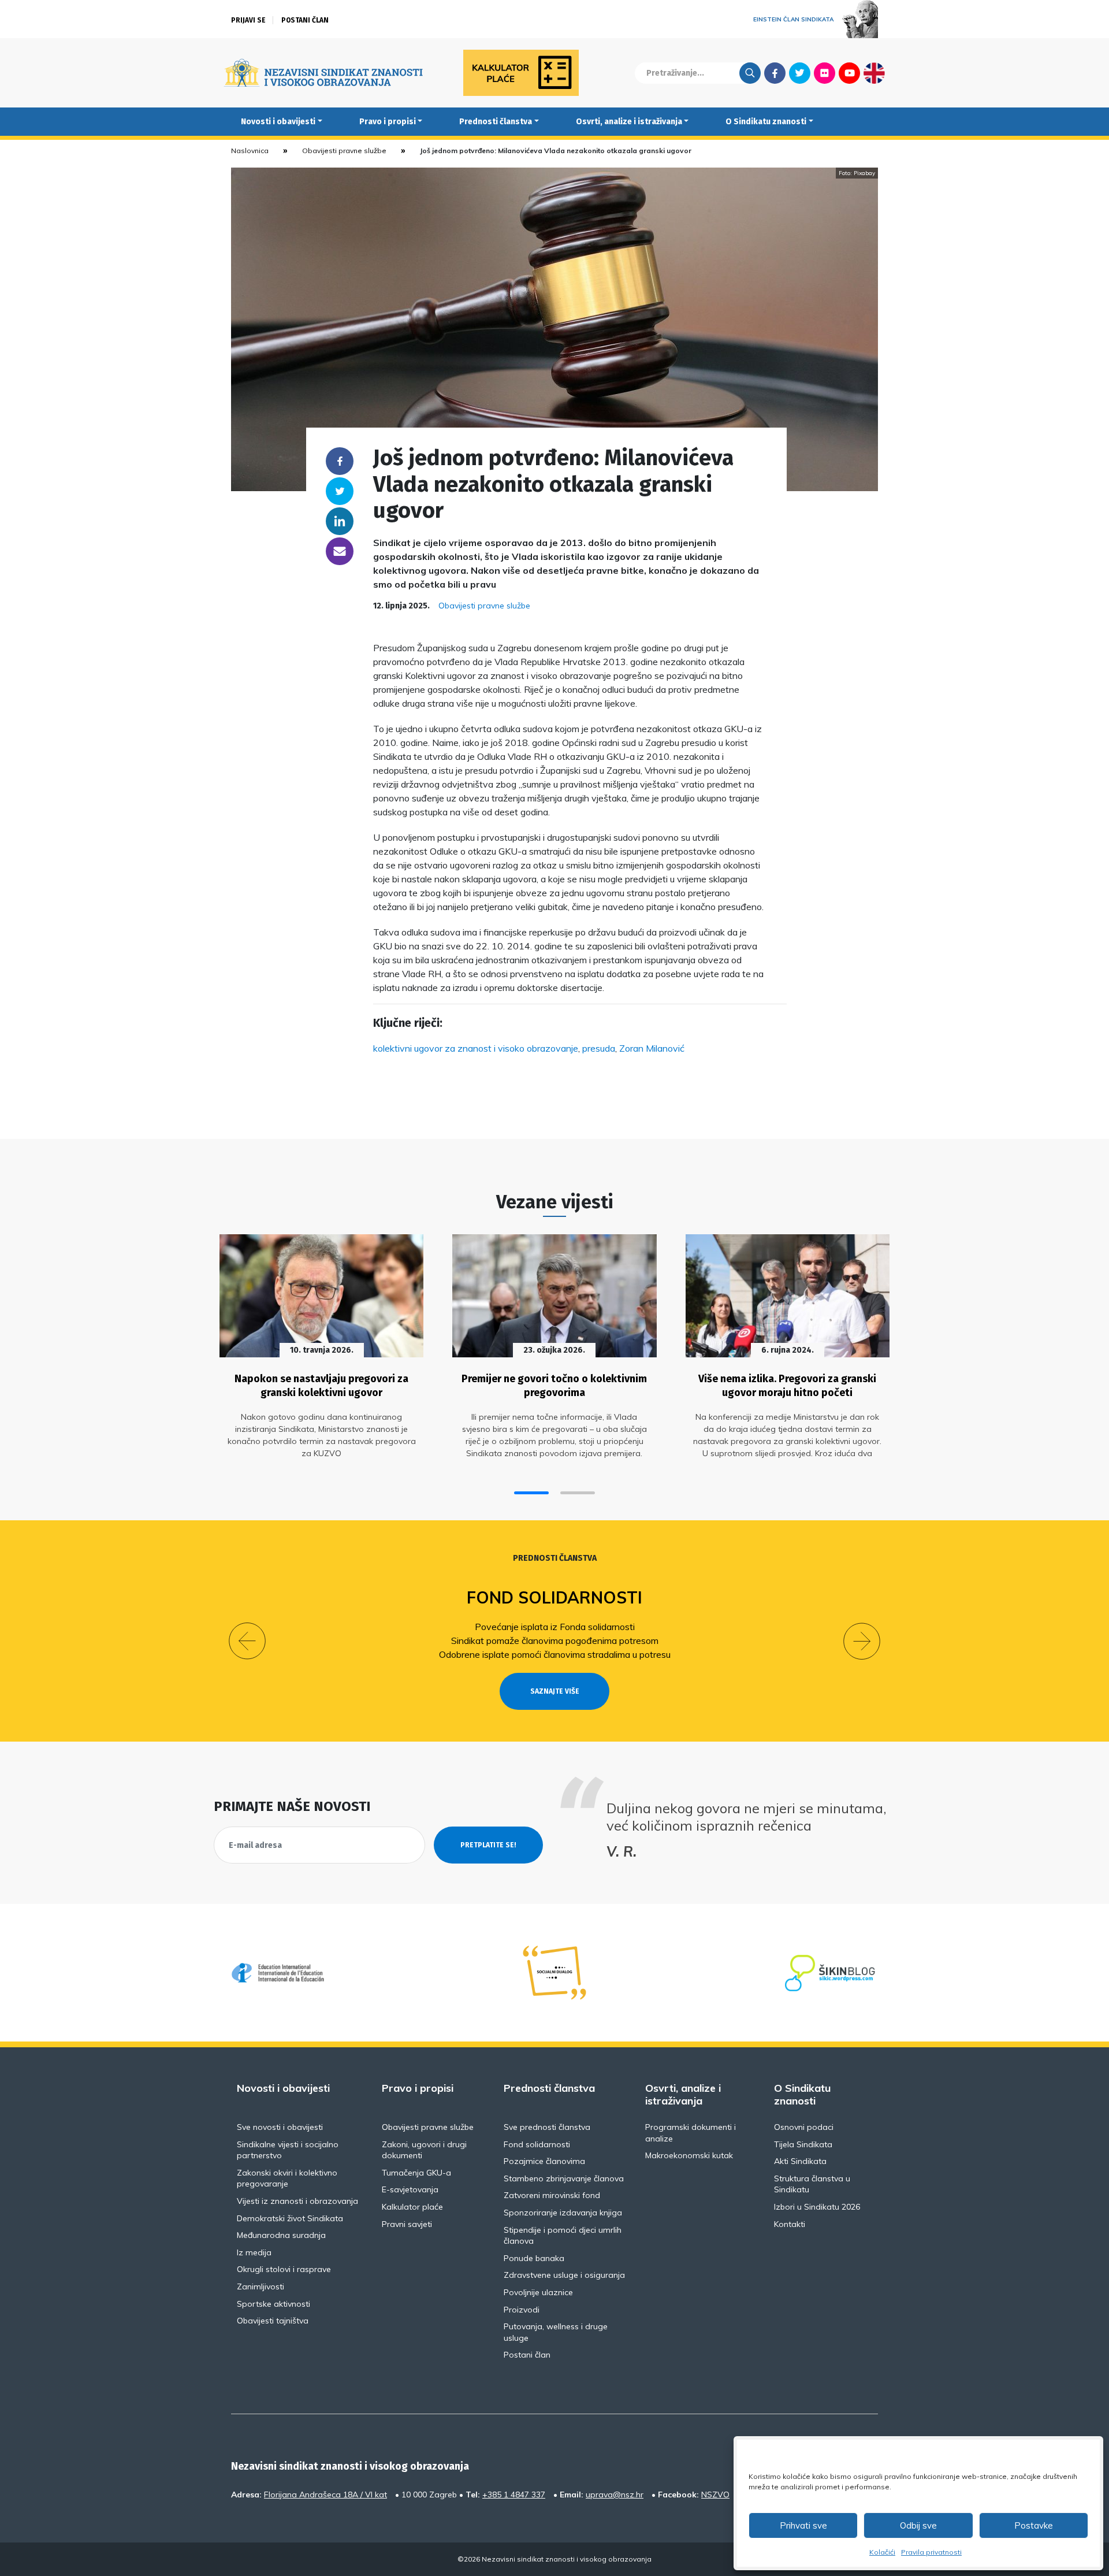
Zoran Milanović (652, 1048)
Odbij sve (918, 2525)
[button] (531, 1493)
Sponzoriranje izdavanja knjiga (563, 2213)
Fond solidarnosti (554, 1597)
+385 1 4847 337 (514, 2495)
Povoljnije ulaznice (538, 2292)
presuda (599, 1048)
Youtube (849, 73)
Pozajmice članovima (544, 2161)
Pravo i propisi (388, 122)
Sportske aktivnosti (273, 2304)
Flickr (825, 73)
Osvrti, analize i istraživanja (629, 122)
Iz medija (254, 2252)
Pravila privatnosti (931, 2552)
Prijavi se (248, 20)
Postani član (305, 20)
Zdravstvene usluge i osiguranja (564, 2275)
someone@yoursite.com (340, 551)
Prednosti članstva (496, 122)
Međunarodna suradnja (281, 2235)
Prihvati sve (803, 2525)
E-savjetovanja (410, 2189)
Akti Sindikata (800, 2161)
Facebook (775, 73)
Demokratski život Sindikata (290, 2218)
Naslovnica (250, 151)
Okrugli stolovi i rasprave (284, 2269)
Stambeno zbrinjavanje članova (564, 2178)
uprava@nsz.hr (615, 2495)
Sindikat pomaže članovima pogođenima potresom (555, 1640)
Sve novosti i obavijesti (280, 2127)
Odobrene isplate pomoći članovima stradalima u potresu (555, 1654)
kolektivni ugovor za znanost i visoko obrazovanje (476, 1048)
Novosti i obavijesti (278, 122)
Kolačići (882, 2552)
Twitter (800, 73)
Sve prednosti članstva (547, 2127)
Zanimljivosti (260, 2287)
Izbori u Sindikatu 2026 (817, 2207)
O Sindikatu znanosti (766, 122)
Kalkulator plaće (412, 2207)
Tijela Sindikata (803, 2144)
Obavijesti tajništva (273, 2321)
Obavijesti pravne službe (344, 151)
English (874, 73)
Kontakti (790, 2224)
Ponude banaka (534, 2258)
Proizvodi (522, 2310)
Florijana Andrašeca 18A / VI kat (325, 2495)
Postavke (1034, 2525)
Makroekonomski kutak (689, 2155)
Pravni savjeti (407, 2224)
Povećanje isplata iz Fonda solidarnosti (555, 1627)
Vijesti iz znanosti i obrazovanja (297, 2201)
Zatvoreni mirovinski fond (552, 2195)
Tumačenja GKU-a (416, 2173)
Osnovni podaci (804, 2127)
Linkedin (340, 521)
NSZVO (715, 2495)
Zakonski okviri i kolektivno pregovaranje (287, 2178)
